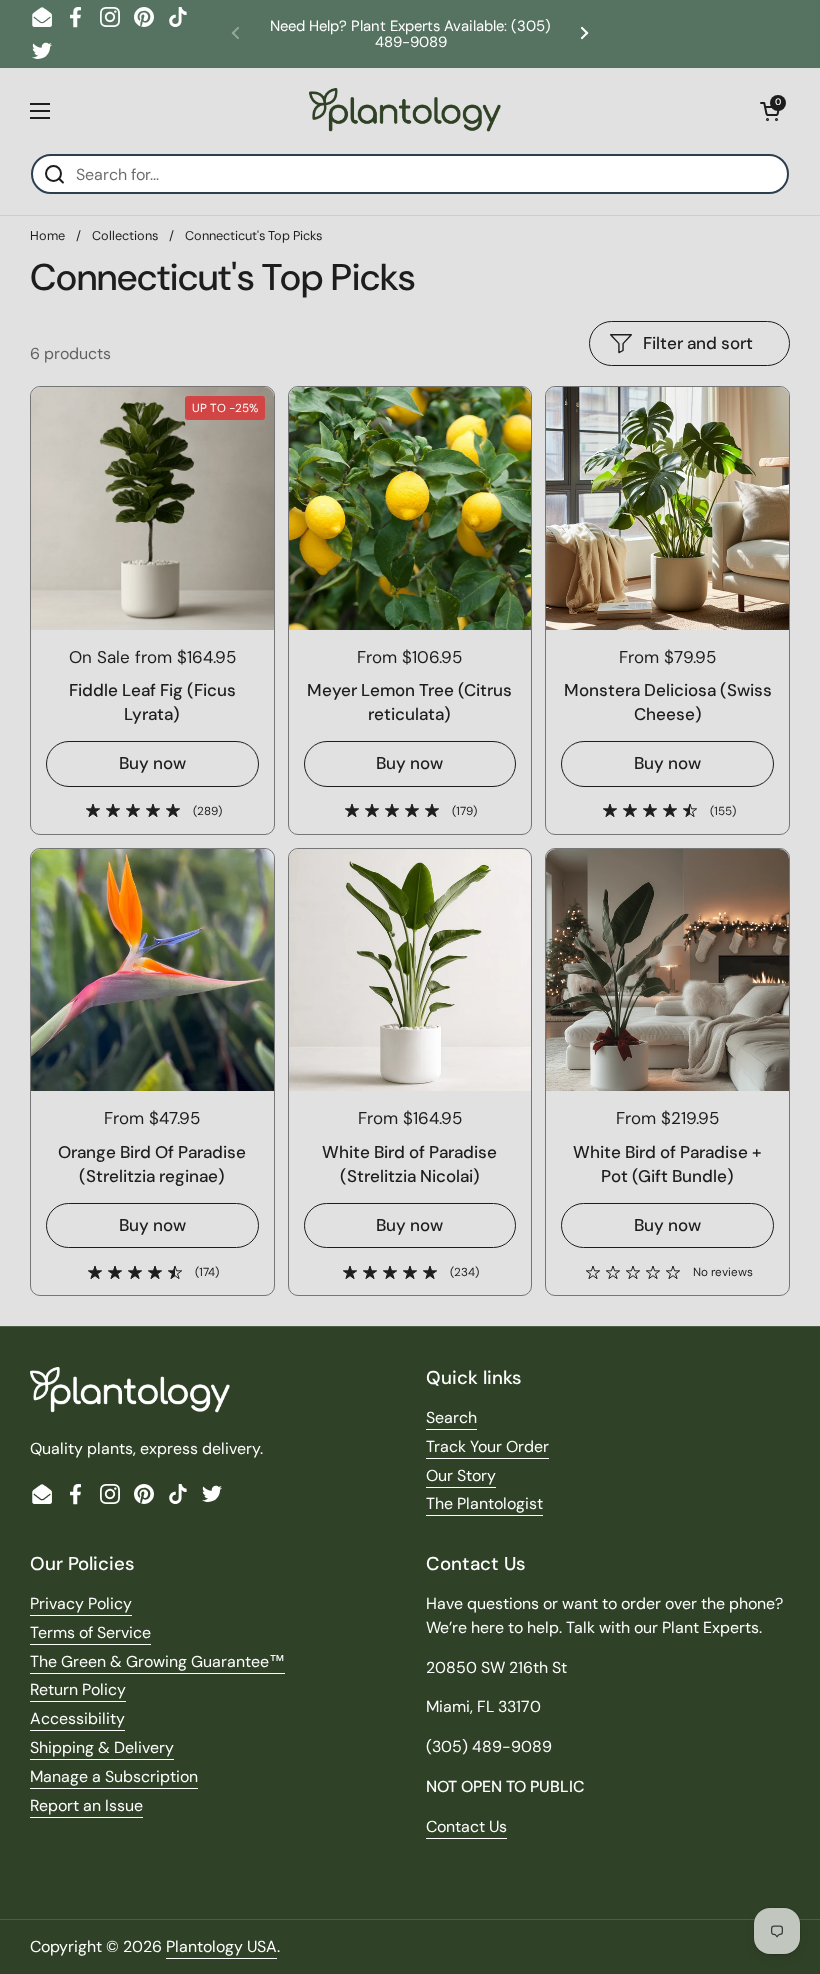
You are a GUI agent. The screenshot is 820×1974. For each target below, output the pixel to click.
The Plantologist (484, 1503)
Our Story (461, 1475)
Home (47, 235)
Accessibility (77, 1718)
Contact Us (466, 1826)
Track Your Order (487, 1446)
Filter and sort (698, 343)
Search (451, 1417)
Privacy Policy (81, 1603)
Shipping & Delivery (102, 1747)
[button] (770, 111)
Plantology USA (221, 1946)
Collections (125, 235)
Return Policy (78, 1689)
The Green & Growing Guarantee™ (157, 1661)
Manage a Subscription (114, 1776)
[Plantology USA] (405, 110)
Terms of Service (90, 1632)
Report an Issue (86, 1805)
